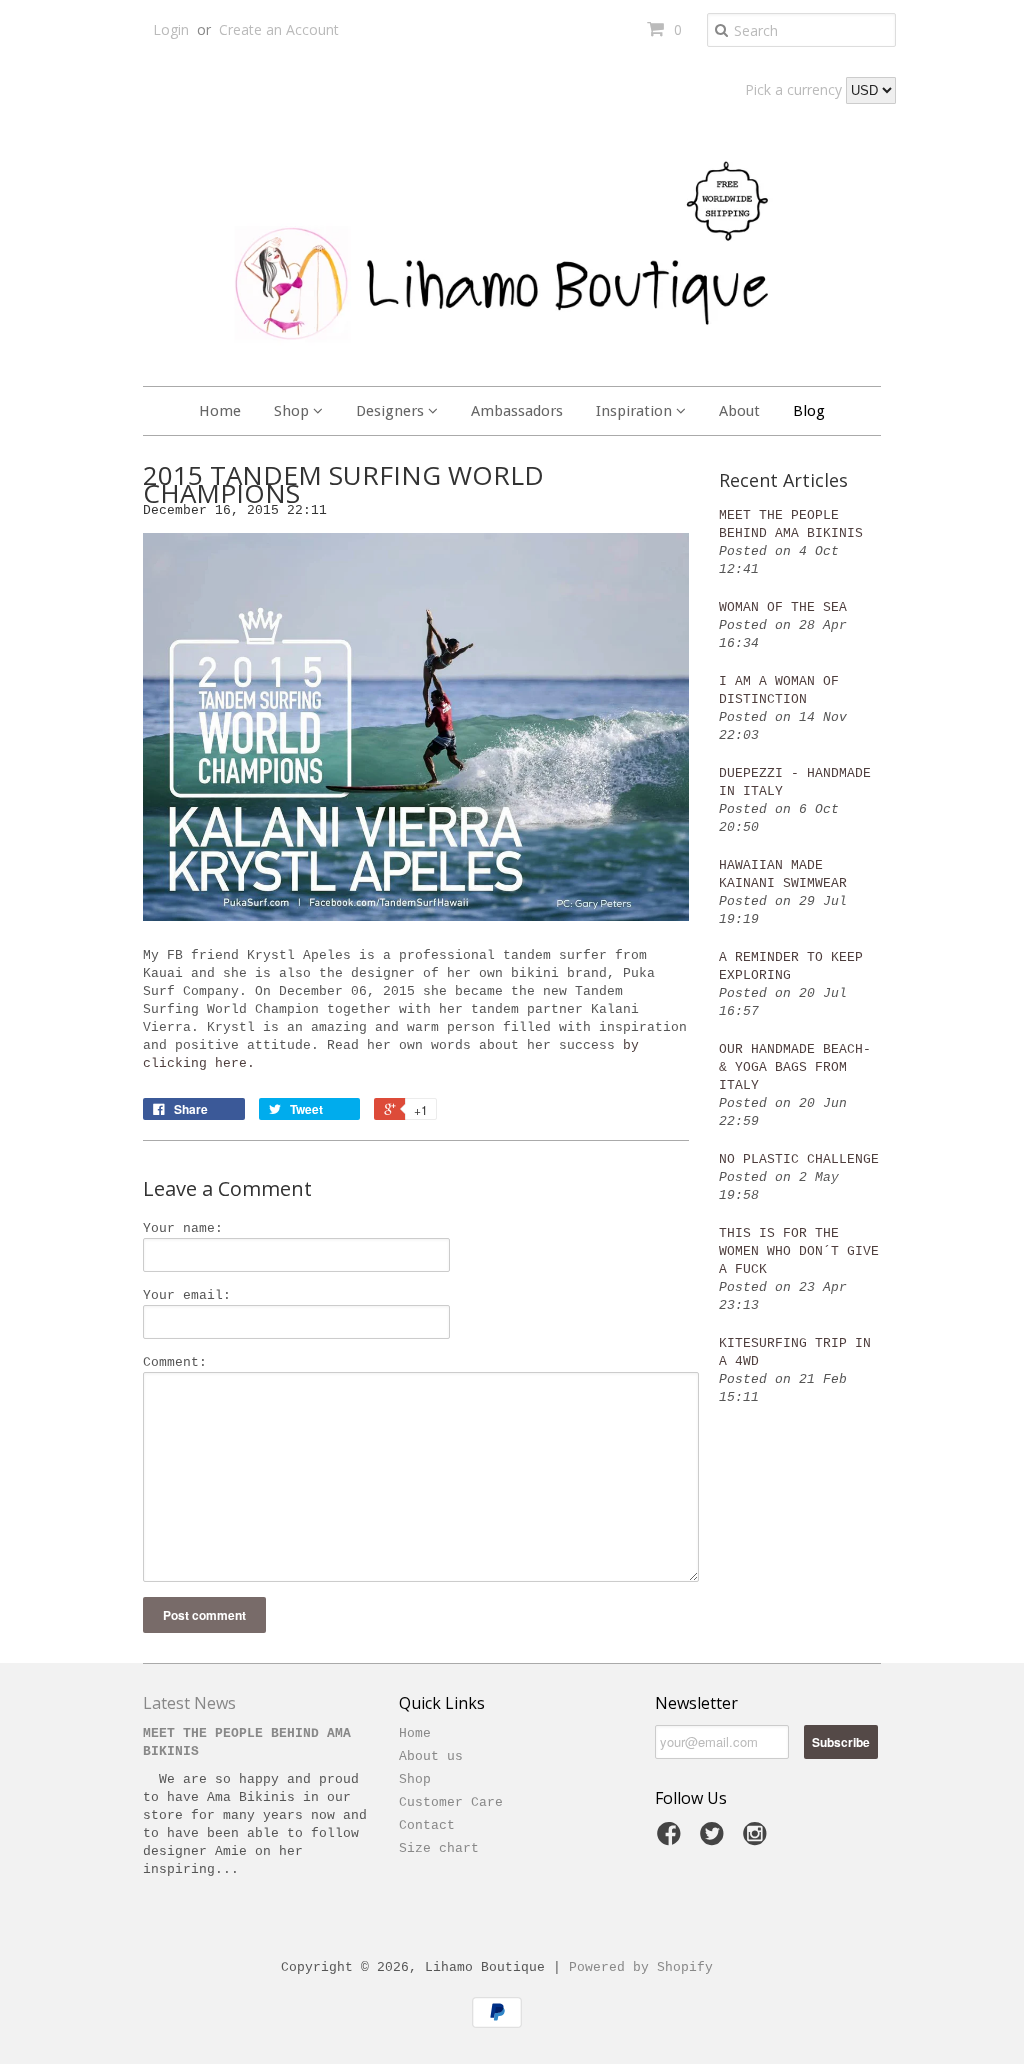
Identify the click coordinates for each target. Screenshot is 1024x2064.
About (739, 411)
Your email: (187, 1295)
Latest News (189, 1703)
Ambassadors (517, 411)
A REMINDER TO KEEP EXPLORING (791, 966)
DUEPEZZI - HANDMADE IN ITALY (795, 782)
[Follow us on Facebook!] (672, 1840)
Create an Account (279, 29)
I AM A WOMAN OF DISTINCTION (779, 690)
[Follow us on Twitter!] (715, 1840)
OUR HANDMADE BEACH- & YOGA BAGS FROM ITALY (795, 1067)
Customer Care (451, 1802)
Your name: (183, 1228)
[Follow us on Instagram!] (758, 1840)
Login (171, 29)
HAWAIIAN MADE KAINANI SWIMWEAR (783, 874)
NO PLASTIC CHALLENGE (799, 1159)
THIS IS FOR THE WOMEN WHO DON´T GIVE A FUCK (799, 1251)
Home (220, 411)
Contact (427, 1825)
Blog (809, 411)
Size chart (439, 1848)
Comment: (175, 1362)
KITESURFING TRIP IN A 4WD (795, 1352)
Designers (392, 411)
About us (431, 1756)
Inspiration (636, 411)
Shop (293, 411)
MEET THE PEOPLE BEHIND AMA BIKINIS (791, 524)
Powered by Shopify (641, 1967)
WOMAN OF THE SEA (783, 607)
